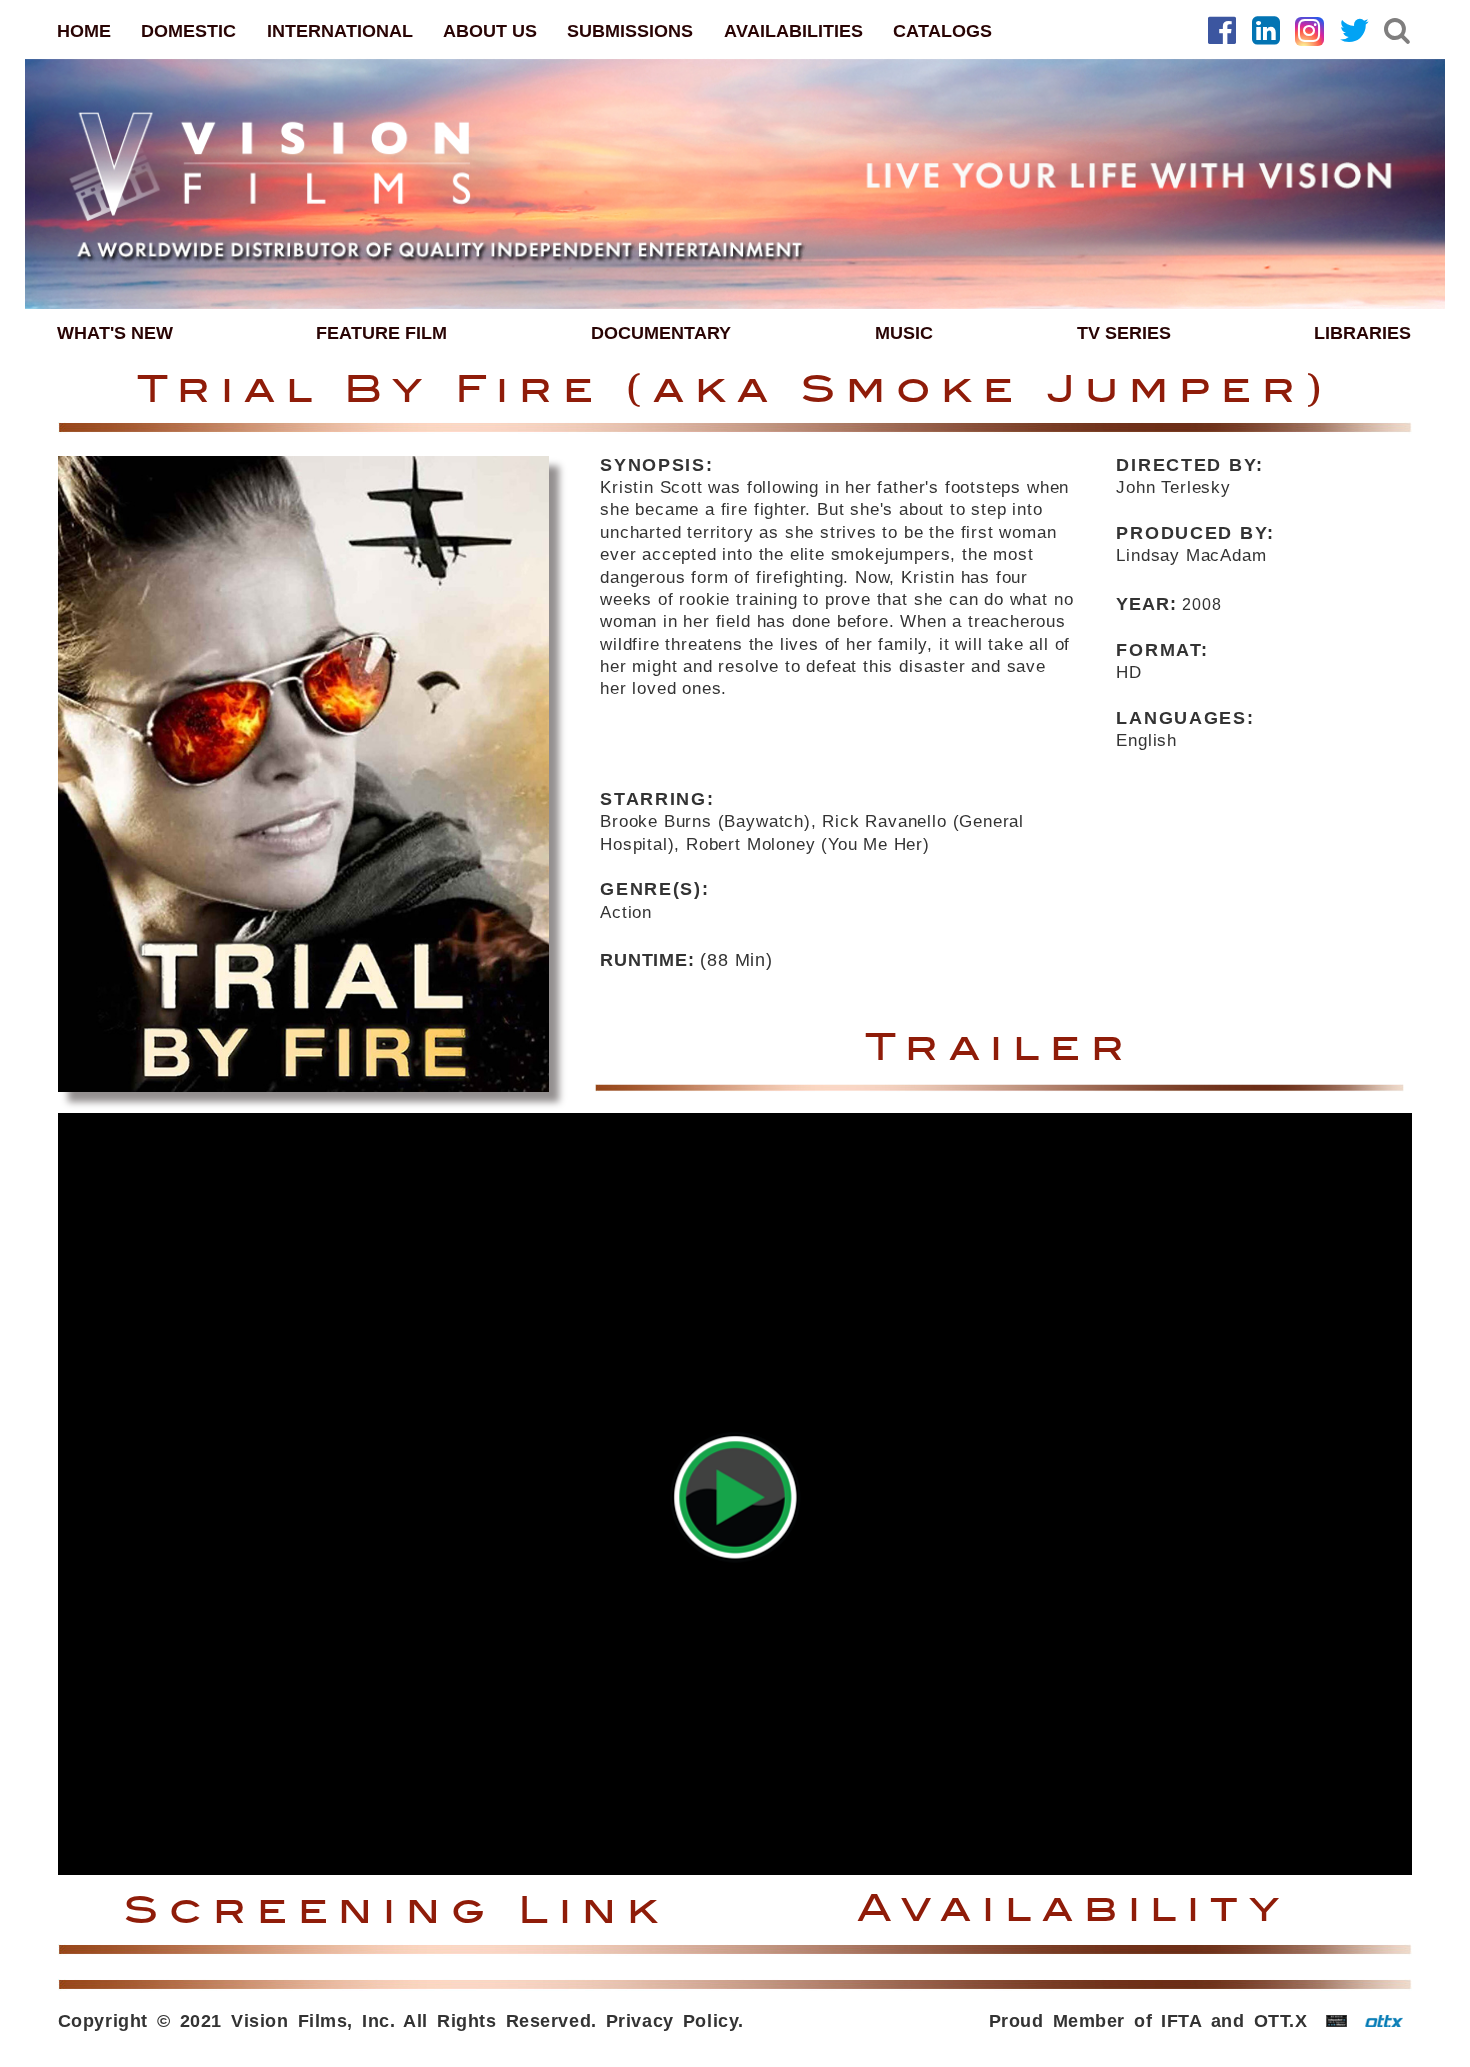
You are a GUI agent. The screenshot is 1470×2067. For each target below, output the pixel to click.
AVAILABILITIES (793, 30)
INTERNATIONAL (340, 30)
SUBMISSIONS (630, 30)
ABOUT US (490, 30)
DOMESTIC (188, 30)
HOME (84, 30)
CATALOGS (942, 30)
